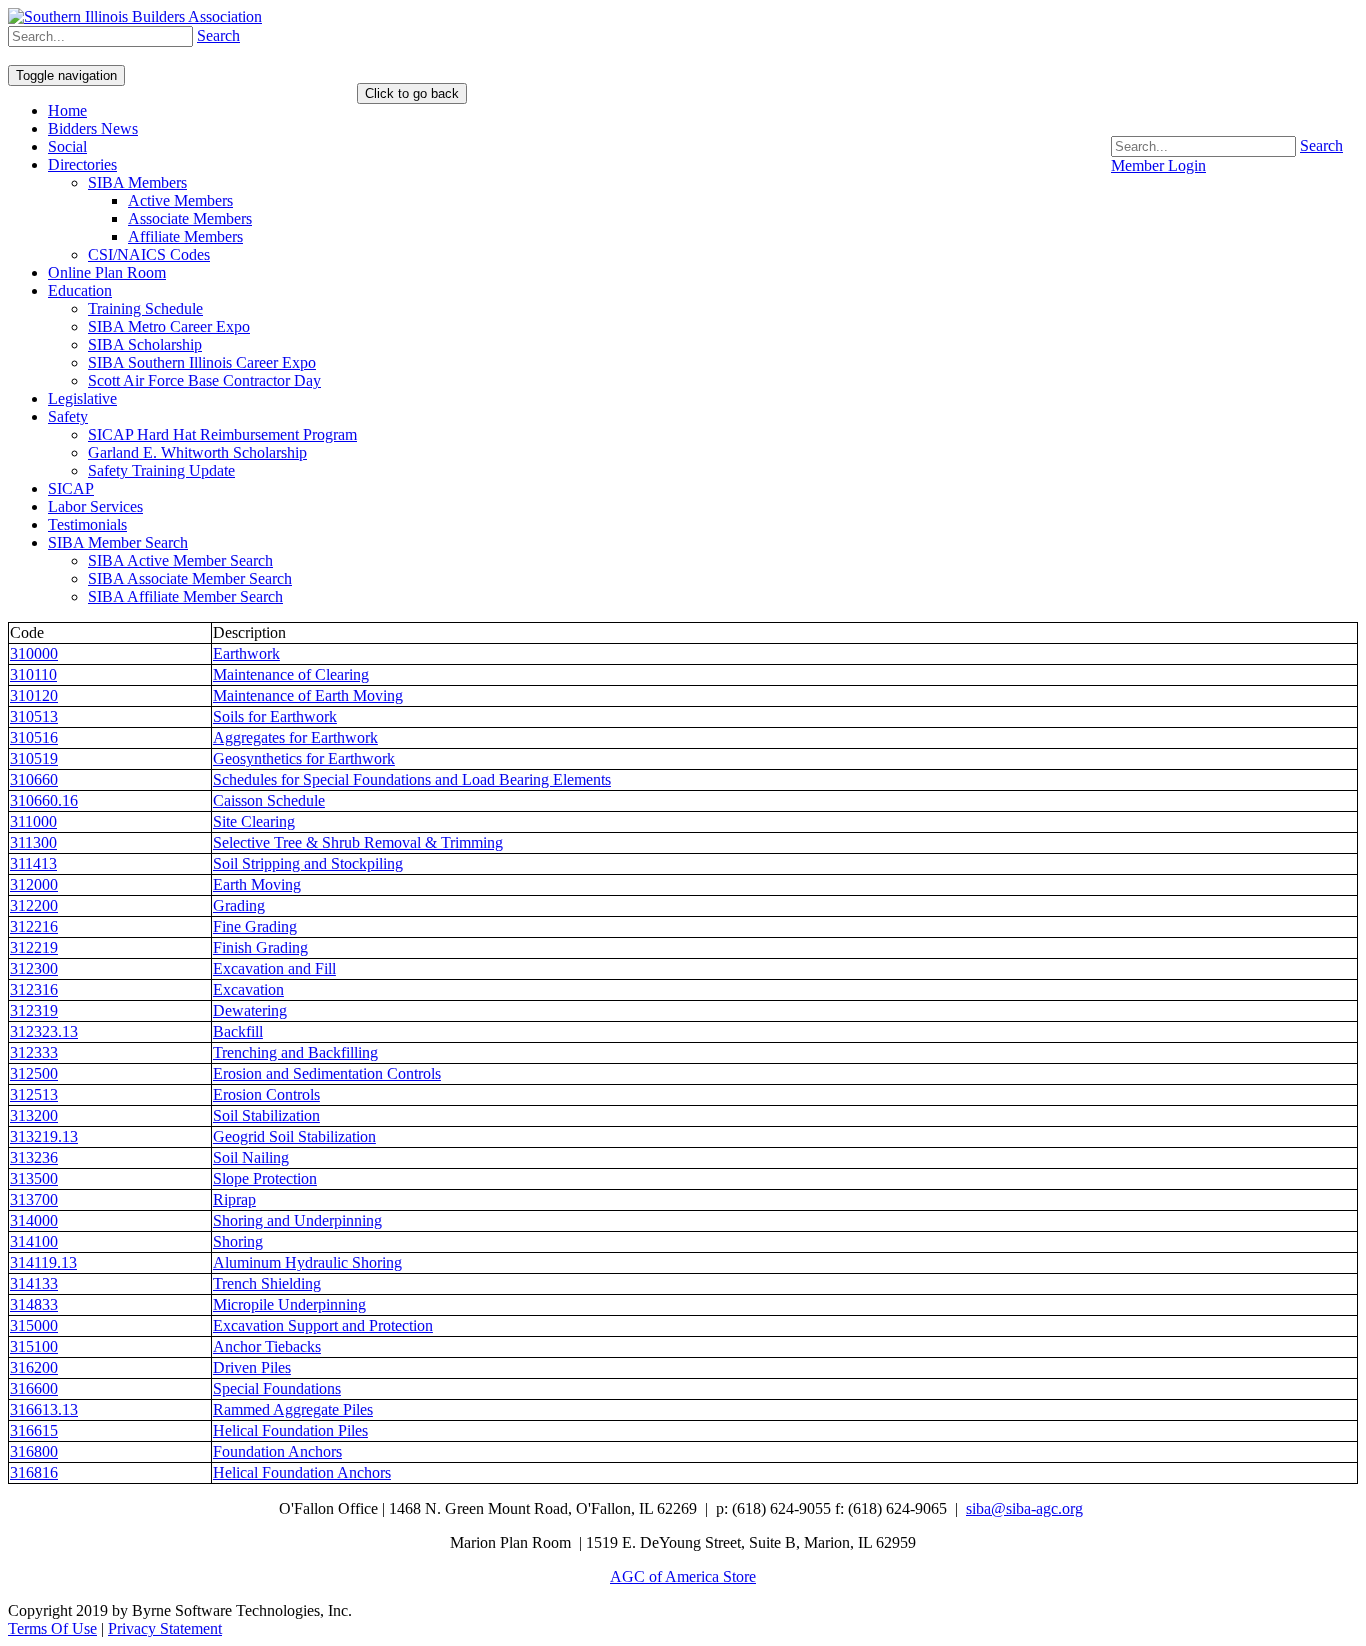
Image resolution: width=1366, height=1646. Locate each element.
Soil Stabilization (266, 1115)
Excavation (248, 989)
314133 (34, 1283)
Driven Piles (252, 1367)
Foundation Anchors (277, 1451)
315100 (34, 1346)
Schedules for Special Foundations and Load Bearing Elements (412, 779)
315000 (34, 1325)
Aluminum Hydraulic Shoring (307, 1262)
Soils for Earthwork (275, 716)
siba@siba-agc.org (1024, 1508)
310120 (34, 695)
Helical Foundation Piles (290, 1430)
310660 (34, 779)
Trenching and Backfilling (295, 1052)
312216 (34, 926)
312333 (34, 1052)
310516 (34, 737)
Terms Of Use (52, 1628)
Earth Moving (257, 884)
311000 (33, 821)
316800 (34, 1451)
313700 (34, 1199)
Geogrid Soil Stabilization (294, 1136)
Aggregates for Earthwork (295, 737)
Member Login (1158, 165)
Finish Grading (260, 947)
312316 (34, 989)
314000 (34, 1220)
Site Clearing (254, 821)
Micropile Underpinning (289, 1304)
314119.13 (43, 1262)
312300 (34, 968)
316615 (34, 1430)
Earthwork (246, 653)
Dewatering (250, 1010)
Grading (239, 905)
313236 (34, 1157)
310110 (33, 674)
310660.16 (44, 800)
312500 (34, 1073)
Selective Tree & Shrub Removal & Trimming (358, 842)
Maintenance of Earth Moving (308, 695)
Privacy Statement (165, 1628)
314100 (34, 1241)
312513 (34, 1094)
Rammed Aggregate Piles (293, 1409)
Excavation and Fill (274, 968)
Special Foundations (277, 1388)
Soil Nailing (251, 1157)
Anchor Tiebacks (267, 1346)
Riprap (234, 1199)
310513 (34, 716)
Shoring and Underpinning (297, 1220)
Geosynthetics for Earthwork (304, 758)
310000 (34, 653)
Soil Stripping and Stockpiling (308, 863)
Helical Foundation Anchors (302, 1472)
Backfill (238, 1031)
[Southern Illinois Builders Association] (135, 16)
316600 (34, 1388)
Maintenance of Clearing (291, 674)
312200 (34, 905)
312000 (34, 884)
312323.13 (44, 1031)
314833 (34, 1304)
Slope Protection (265, 1178)
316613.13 (44, 1409)
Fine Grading (255, 926)
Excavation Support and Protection (323, 1325)
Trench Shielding (267, 1283)
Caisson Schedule (269, 800)
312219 (34, 947)
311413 (33, 863)
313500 (34, 1178)
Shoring (238, 1241)
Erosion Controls (266, 1094)
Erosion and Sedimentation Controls (327, 1073)
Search (1321, 145)
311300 (33, 842)
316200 (34, 1367)
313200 (34, 1115)
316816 (34, 1472)
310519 (34, 758)
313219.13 (44, 1136)
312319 (34, 1010)
